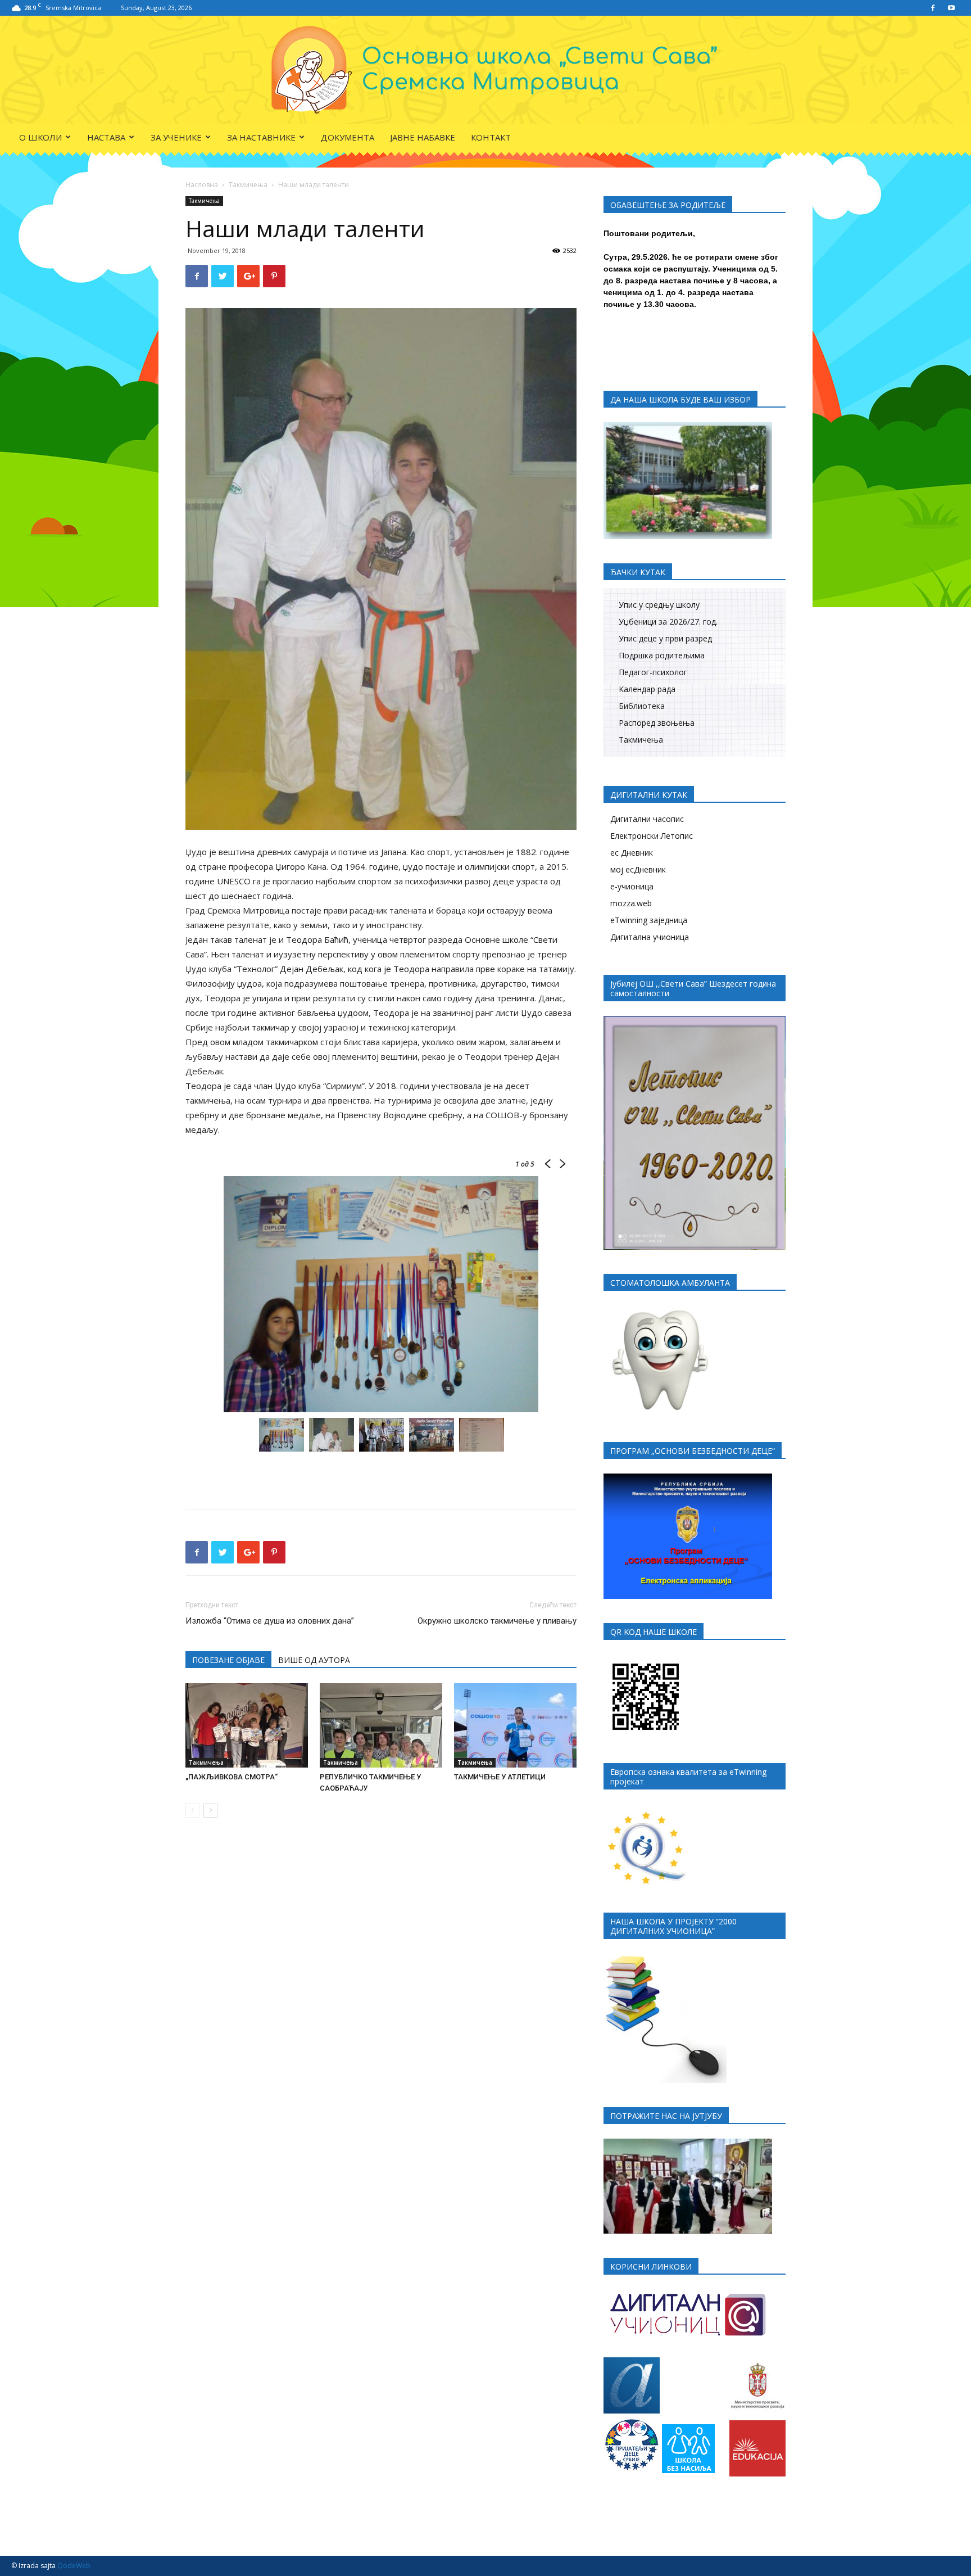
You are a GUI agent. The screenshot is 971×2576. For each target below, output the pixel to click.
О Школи (40, 137)
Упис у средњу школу (659, 605)
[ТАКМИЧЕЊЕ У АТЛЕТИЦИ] (515, 1725)
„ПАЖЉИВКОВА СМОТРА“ (232, 1777)
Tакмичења (641, 740)
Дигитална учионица (650, 937)
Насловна (202, 185)
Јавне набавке (423, 137)
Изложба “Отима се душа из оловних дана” (270, 1621)
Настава (106, 137)
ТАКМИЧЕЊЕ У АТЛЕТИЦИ (500, 1777)
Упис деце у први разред (665, 638)
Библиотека (642, 706)
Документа (348, 137)
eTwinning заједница (649, 920)
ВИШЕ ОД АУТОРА (314, 1660)
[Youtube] (951, 8)
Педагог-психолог (653, 672)
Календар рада (647, 689)
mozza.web (631, 903)
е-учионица (632, 886)
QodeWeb (74, 2566)
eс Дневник (632, 853)
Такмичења (248, 185)
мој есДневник (638, 869)
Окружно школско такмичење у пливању (497, 1621)
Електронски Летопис (652, 836)
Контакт (491, 137)
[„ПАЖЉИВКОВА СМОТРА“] (247, 1725)
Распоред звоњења (657, 723)
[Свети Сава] (486, 70)
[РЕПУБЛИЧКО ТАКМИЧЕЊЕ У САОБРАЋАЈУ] (381, 1725)
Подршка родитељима (662, 655)
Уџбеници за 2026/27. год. (668, 622)
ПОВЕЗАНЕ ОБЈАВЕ (228, 1660)
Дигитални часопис (647, 819)
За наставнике (261, 137)
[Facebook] (933, 8)
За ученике (176, 137)
